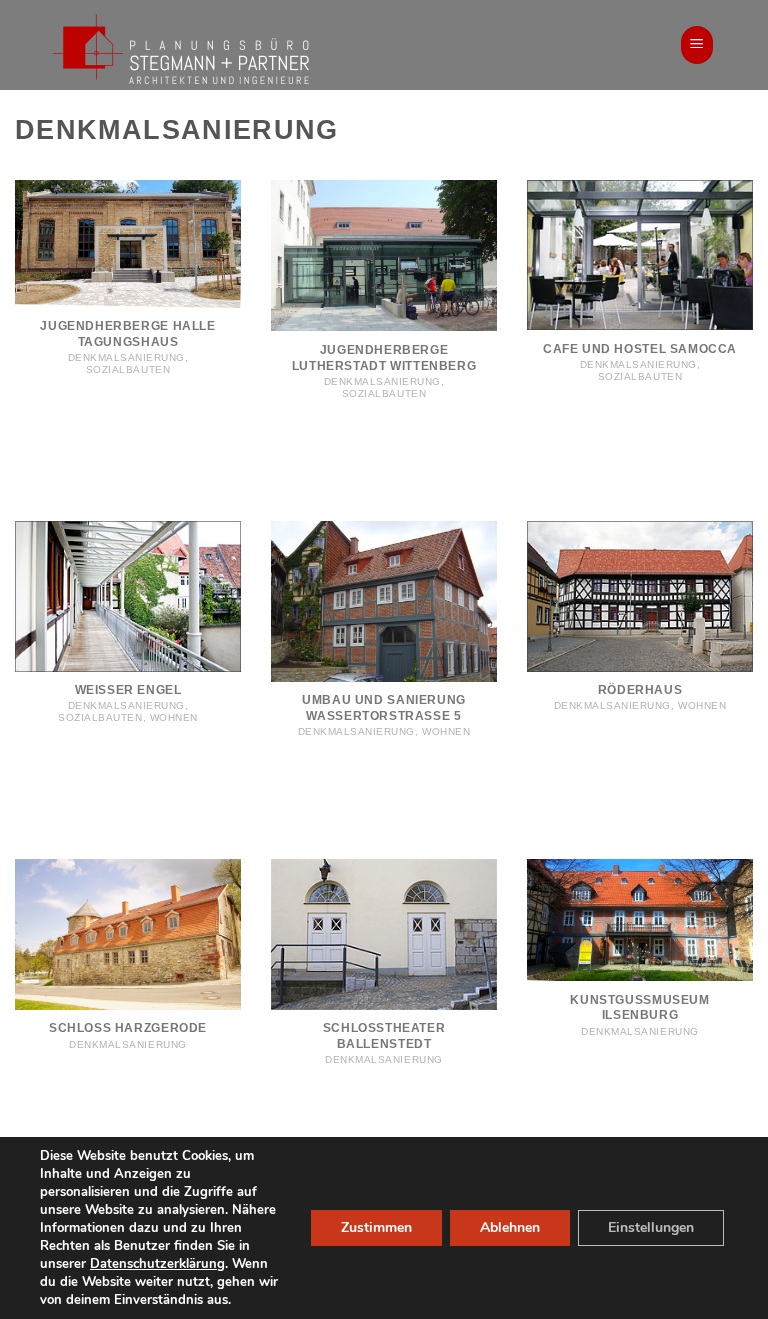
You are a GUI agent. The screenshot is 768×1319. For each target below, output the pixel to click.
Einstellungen (651, 1227)
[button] (697, 45)
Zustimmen (376, 1227)
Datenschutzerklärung (157, 1264)
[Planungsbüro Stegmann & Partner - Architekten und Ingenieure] (222, 47)
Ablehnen (510, 1227)
